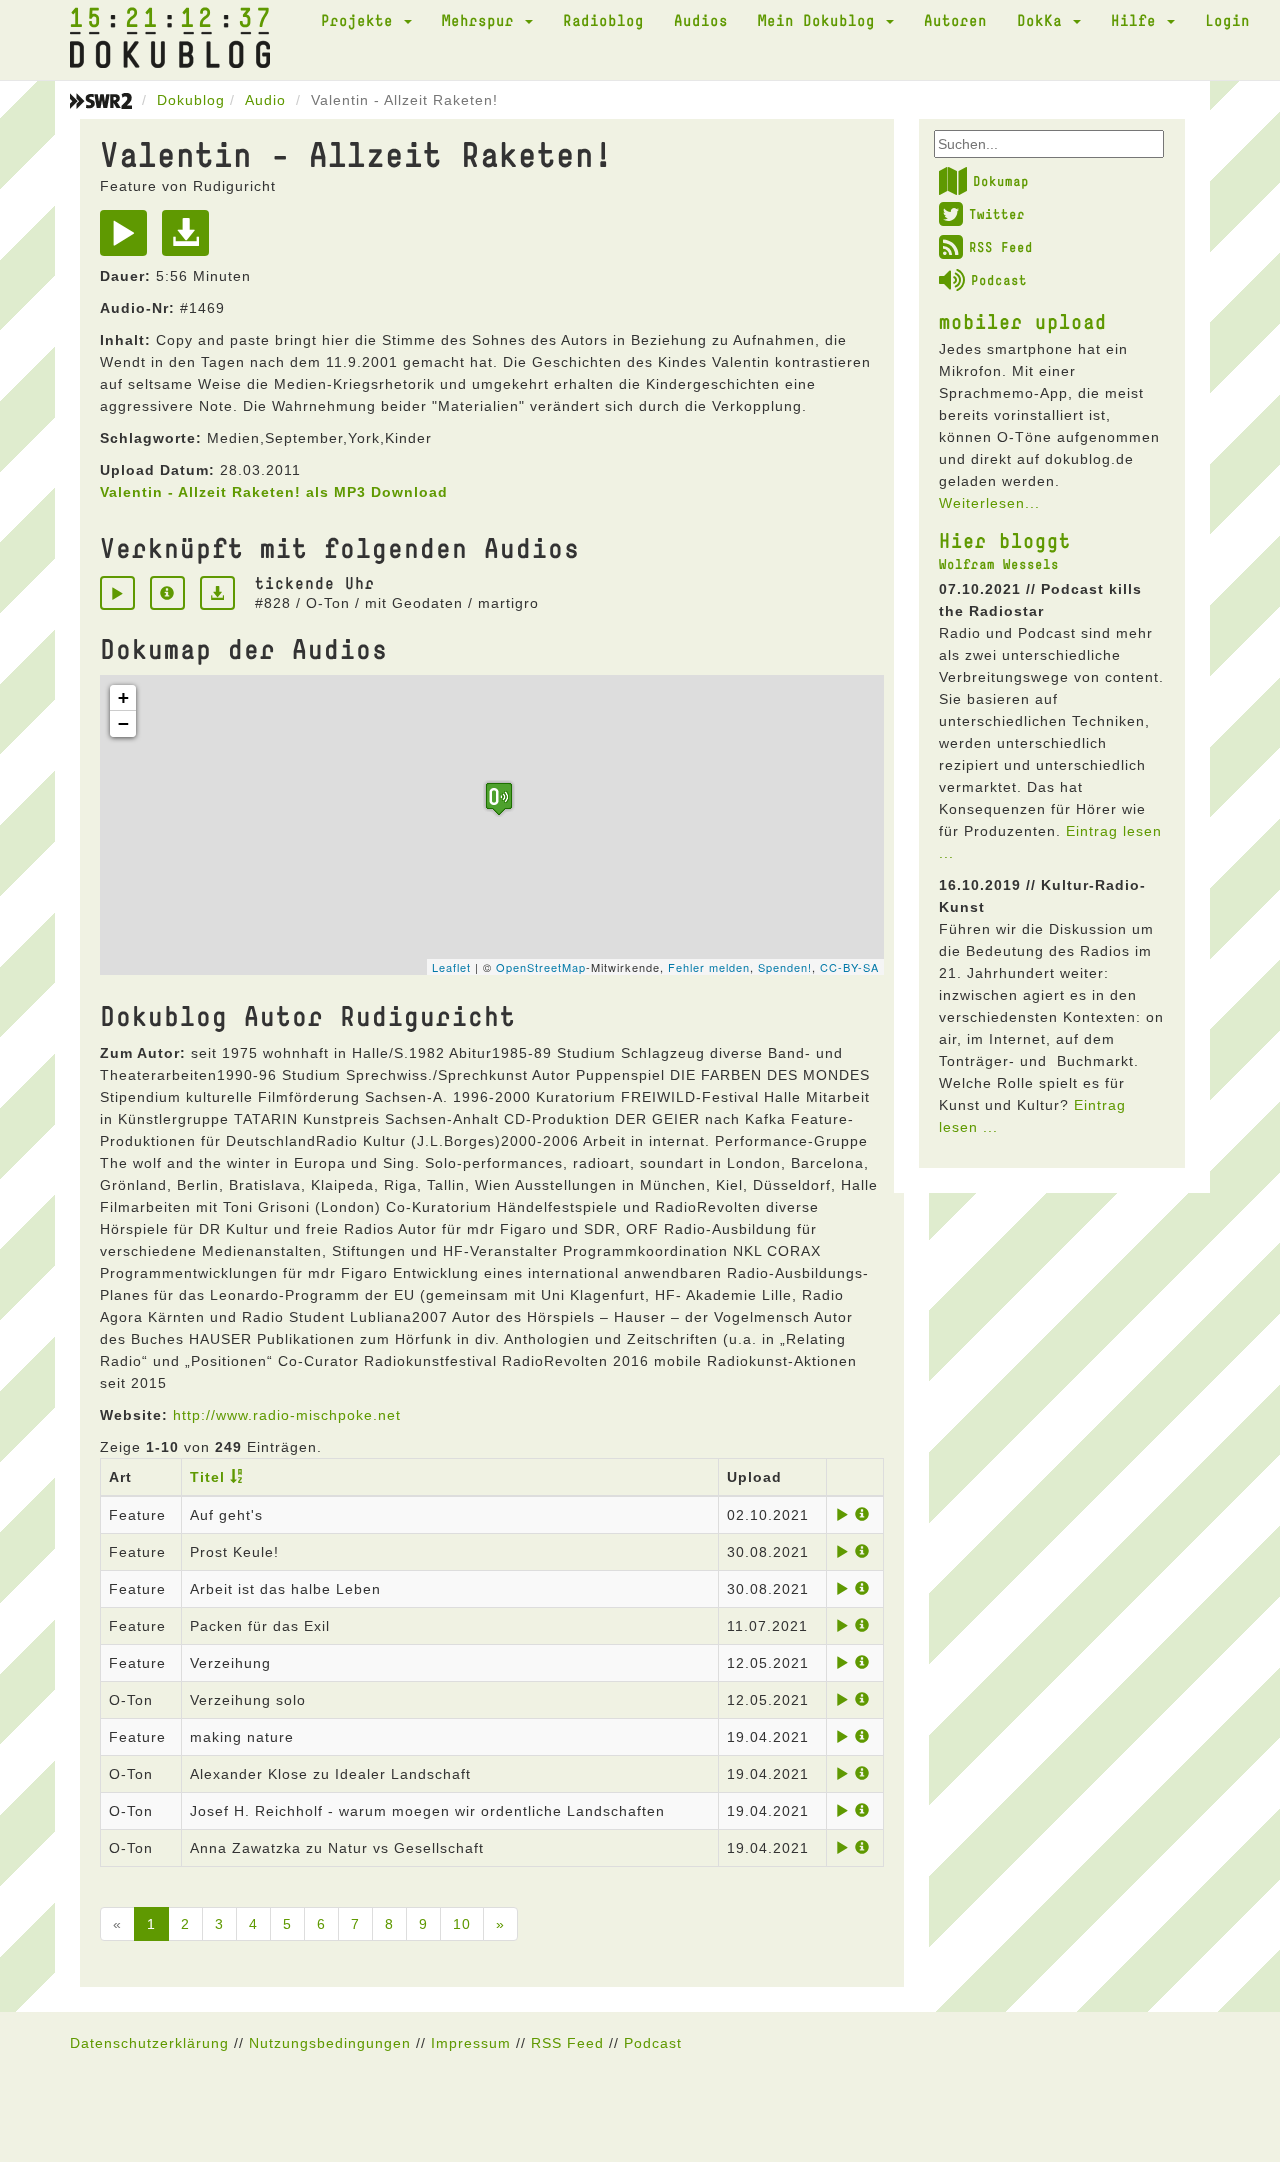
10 (462, 1924)
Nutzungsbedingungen (330, 2043)
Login (1227, 20)
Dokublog (191, 100)
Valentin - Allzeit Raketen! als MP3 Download (274, 492)
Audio (265, 100)
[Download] (190, 240)
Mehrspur (482, 20)
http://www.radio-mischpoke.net (287, 1415)
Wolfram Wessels (999, 564)
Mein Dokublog (821, 20)
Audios (701, 20)
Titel (207, 1477)
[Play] (128, 240)
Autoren (955, 20)
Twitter (997, 214)
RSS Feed (1001, 247)
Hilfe (1138, 20)
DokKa (1044, 20)
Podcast (999, 280)
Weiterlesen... (989, 503)
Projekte (361, 20)
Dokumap (1001, 181)
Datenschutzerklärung (149, 2043)
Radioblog (603, 20)
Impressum (471, 2043)
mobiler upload (1023, 321)
